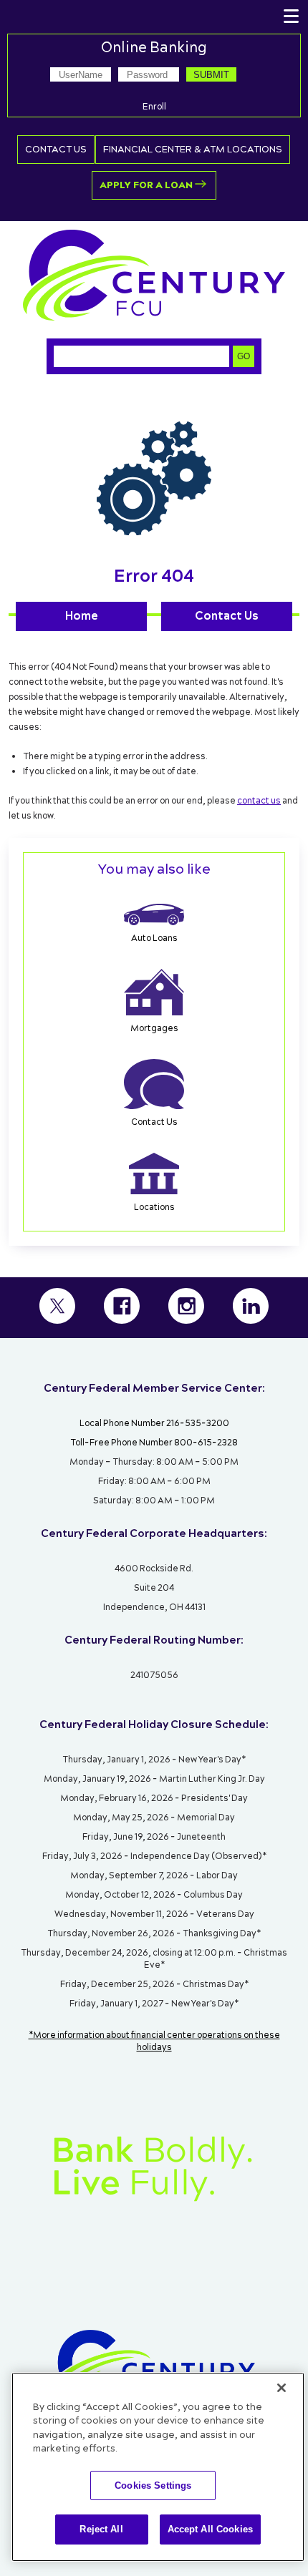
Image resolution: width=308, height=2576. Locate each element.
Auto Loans (154, 938)
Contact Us (56, 150)
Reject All (101, 2529)
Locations (154, 1207)
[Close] (281, 2388)
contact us (259, 801)
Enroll (154, 107)
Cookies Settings (153, 2485)
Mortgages (154, 1029)
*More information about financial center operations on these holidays (154, 2041)
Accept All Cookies (210, 2529)
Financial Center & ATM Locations (193, 150)
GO (244, 356)
